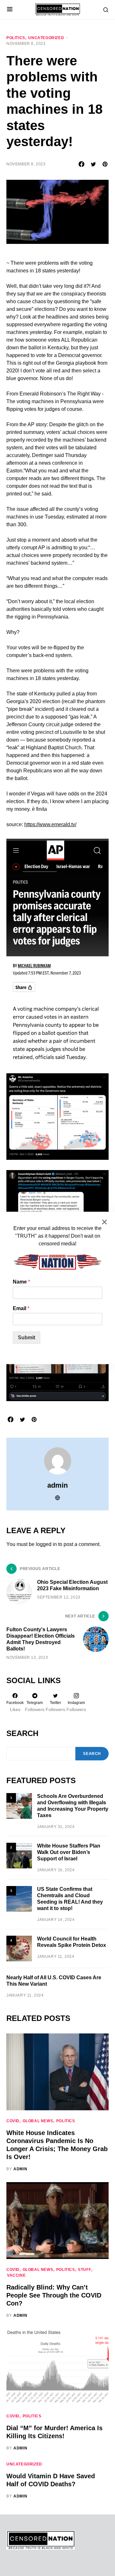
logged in (46, 1544)
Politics (16, 38)
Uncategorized (46, 38)
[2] (19, 1855)
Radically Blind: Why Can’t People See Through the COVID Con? (54, 2295)
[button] (10, 10)
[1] (19, 1806)
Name (21, 1282)
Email (21, 1308)
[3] (19, 1899)
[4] (19, 1948)
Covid (13, 2121)
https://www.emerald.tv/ (50, 824)
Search (22, 1733)
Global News (38, 2121)
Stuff (84, 2270)
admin (57, 1485)
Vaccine (16, 2275)
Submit (27, 1338)
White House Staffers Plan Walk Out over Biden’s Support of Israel (69, 1852)
